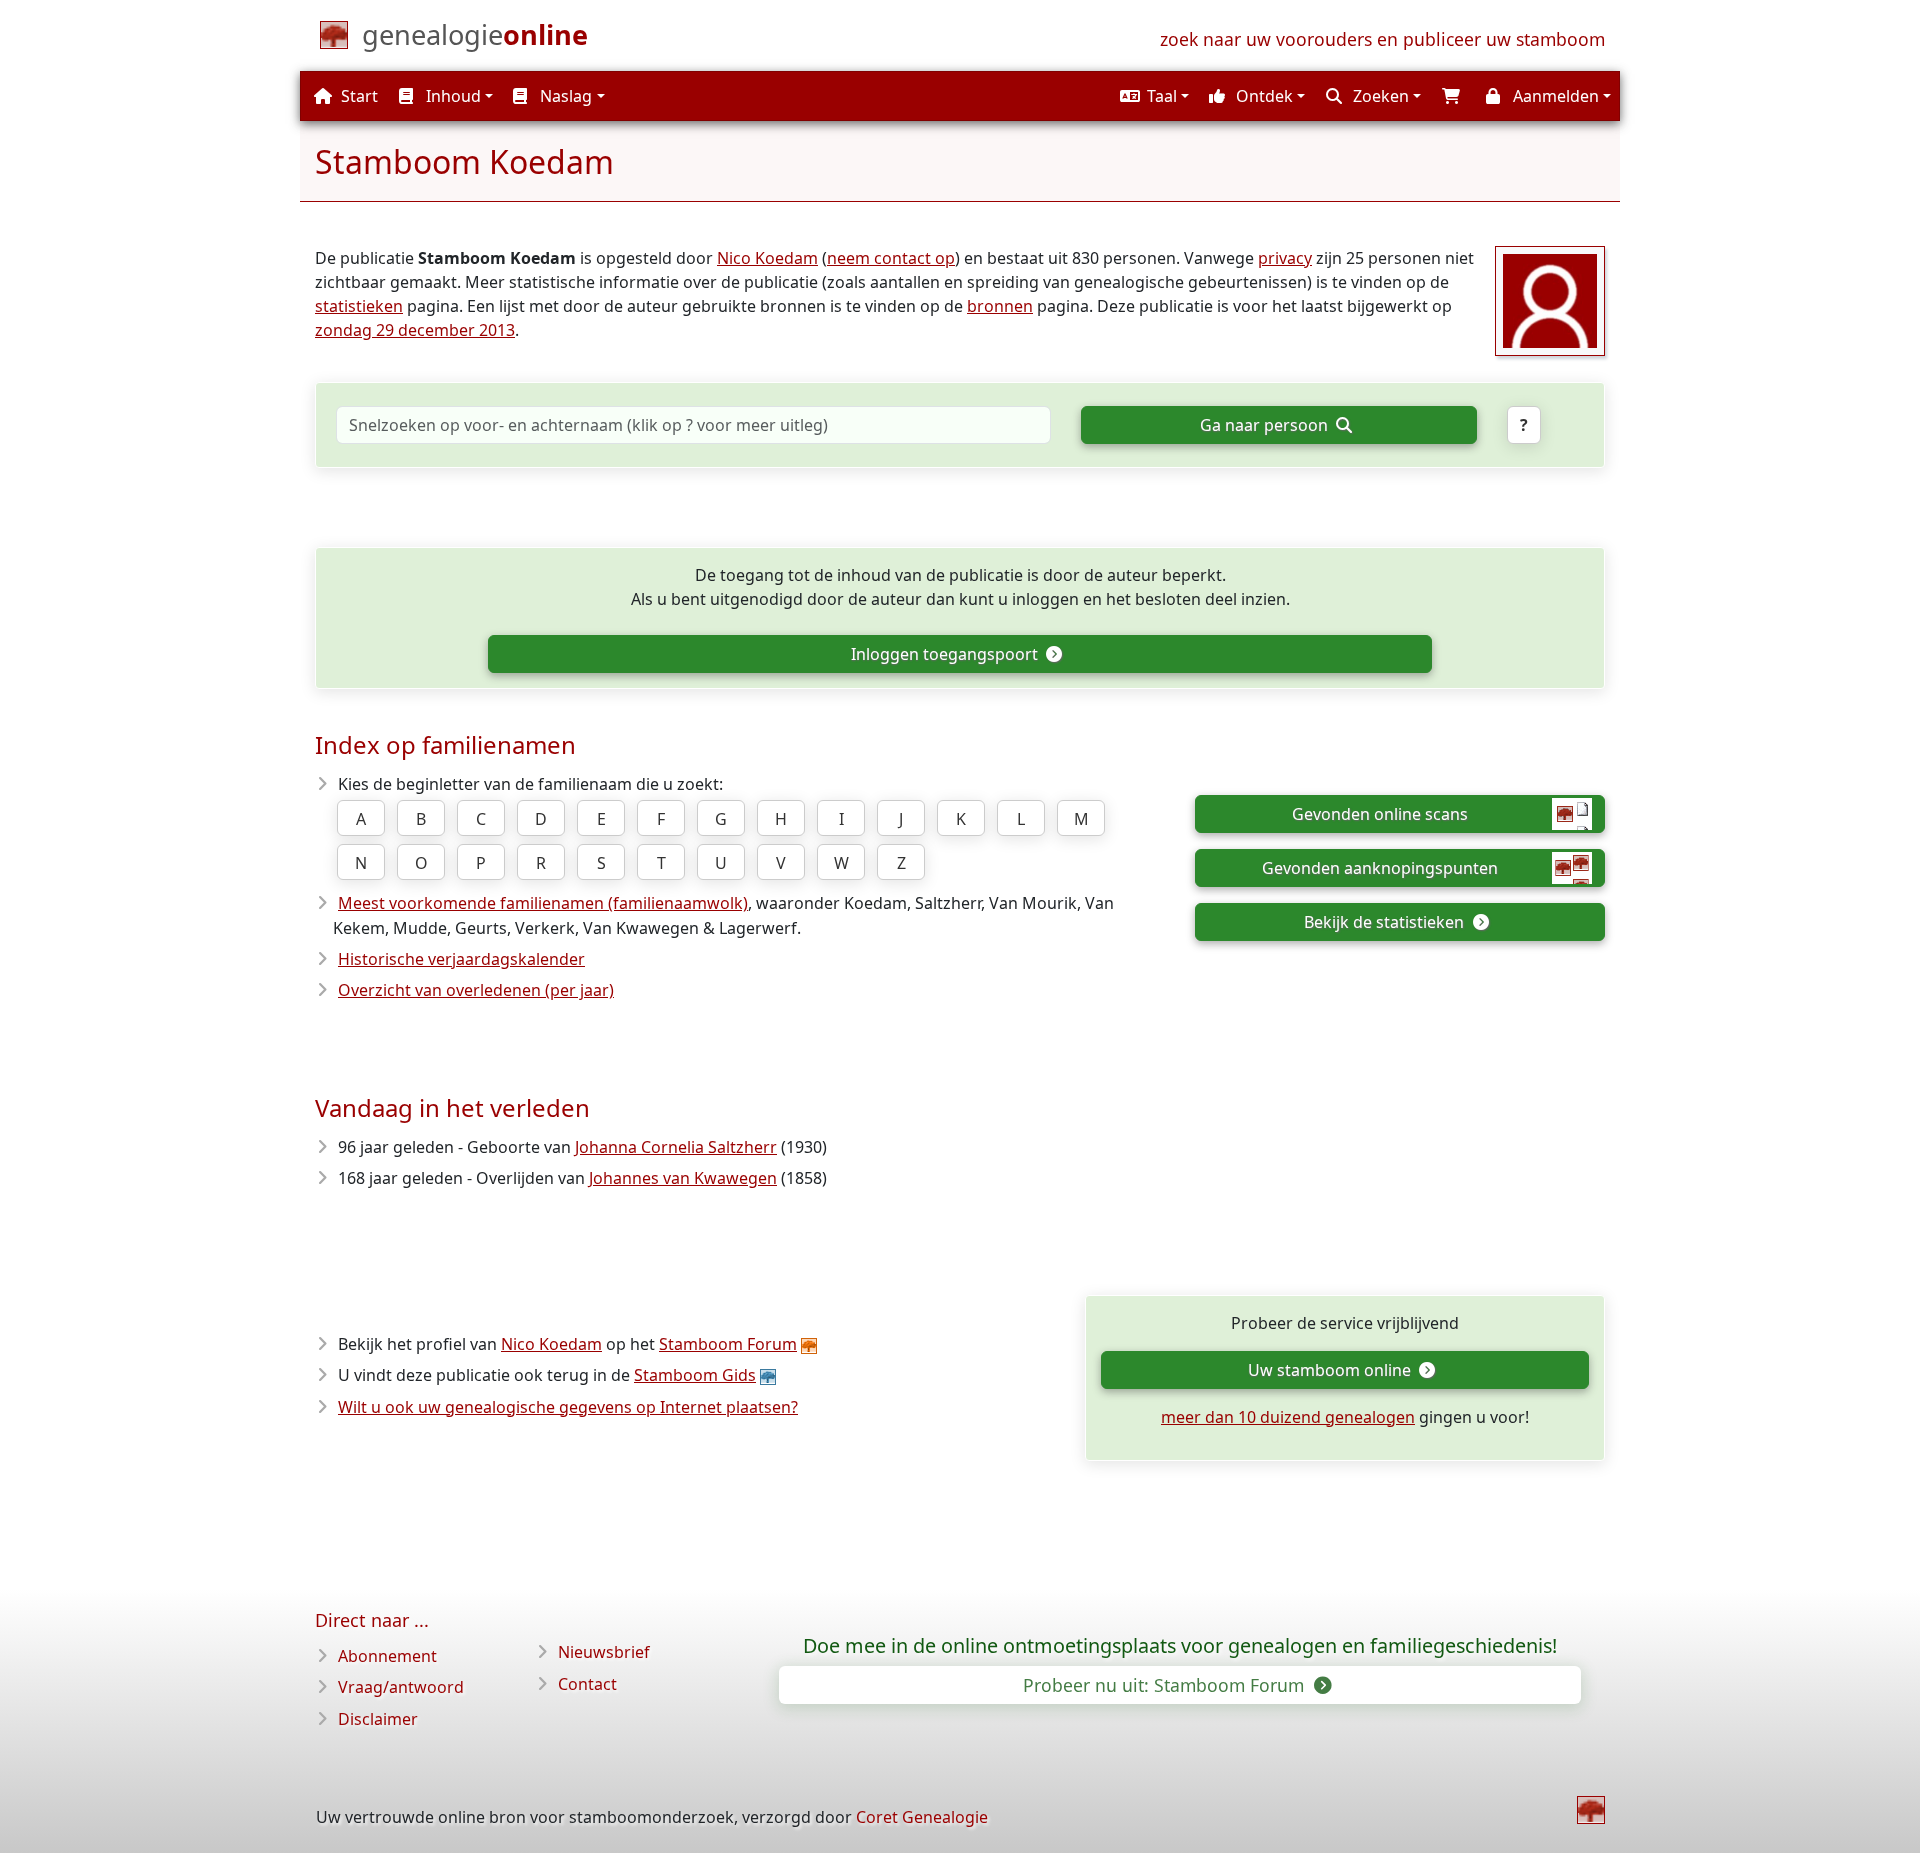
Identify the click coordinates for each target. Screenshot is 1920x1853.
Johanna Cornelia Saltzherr (676, 1147)
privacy (1285, 258)
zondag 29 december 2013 (415, 330)
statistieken (359, 306)
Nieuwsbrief (604, 1652)
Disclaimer (378, 1719)
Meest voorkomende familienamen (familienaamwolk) (543, 903)
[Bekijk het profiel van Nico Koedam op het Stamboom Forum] (1550, 299)
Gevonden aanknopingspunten (1380, 868)
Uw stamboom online (1331, 1370)
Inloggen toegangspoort (946, 654)
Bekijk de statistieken (1386, 922)
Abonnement (387, 1656)
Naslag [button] (564, 96)
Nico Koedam (767, 258)
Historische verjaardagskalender (461, 959)
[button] (1152, 96)
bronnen (1000, 306)
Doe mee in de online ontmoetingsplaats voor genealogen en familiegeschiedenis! (1180, 1646)
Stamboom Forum (728, 1344)
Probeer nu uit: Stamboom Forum (1166, 1685)
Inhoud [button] (451, 96)
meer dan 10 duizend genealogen (1288, 1417)
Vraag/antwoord (401, 1687)
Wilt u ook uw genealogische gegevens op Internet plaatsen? (568, 1407)
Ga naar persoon (1266, 425)
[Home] (1591, 1810)
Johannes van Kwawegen (683, 1178)
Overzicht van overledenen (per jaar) (476, 990)
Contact (587, 1684)
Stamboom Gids (695, 1375)
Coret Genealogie (922, 1817)
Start (357, 96)
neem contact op (891, 258)
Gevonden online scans (1380, 814)
